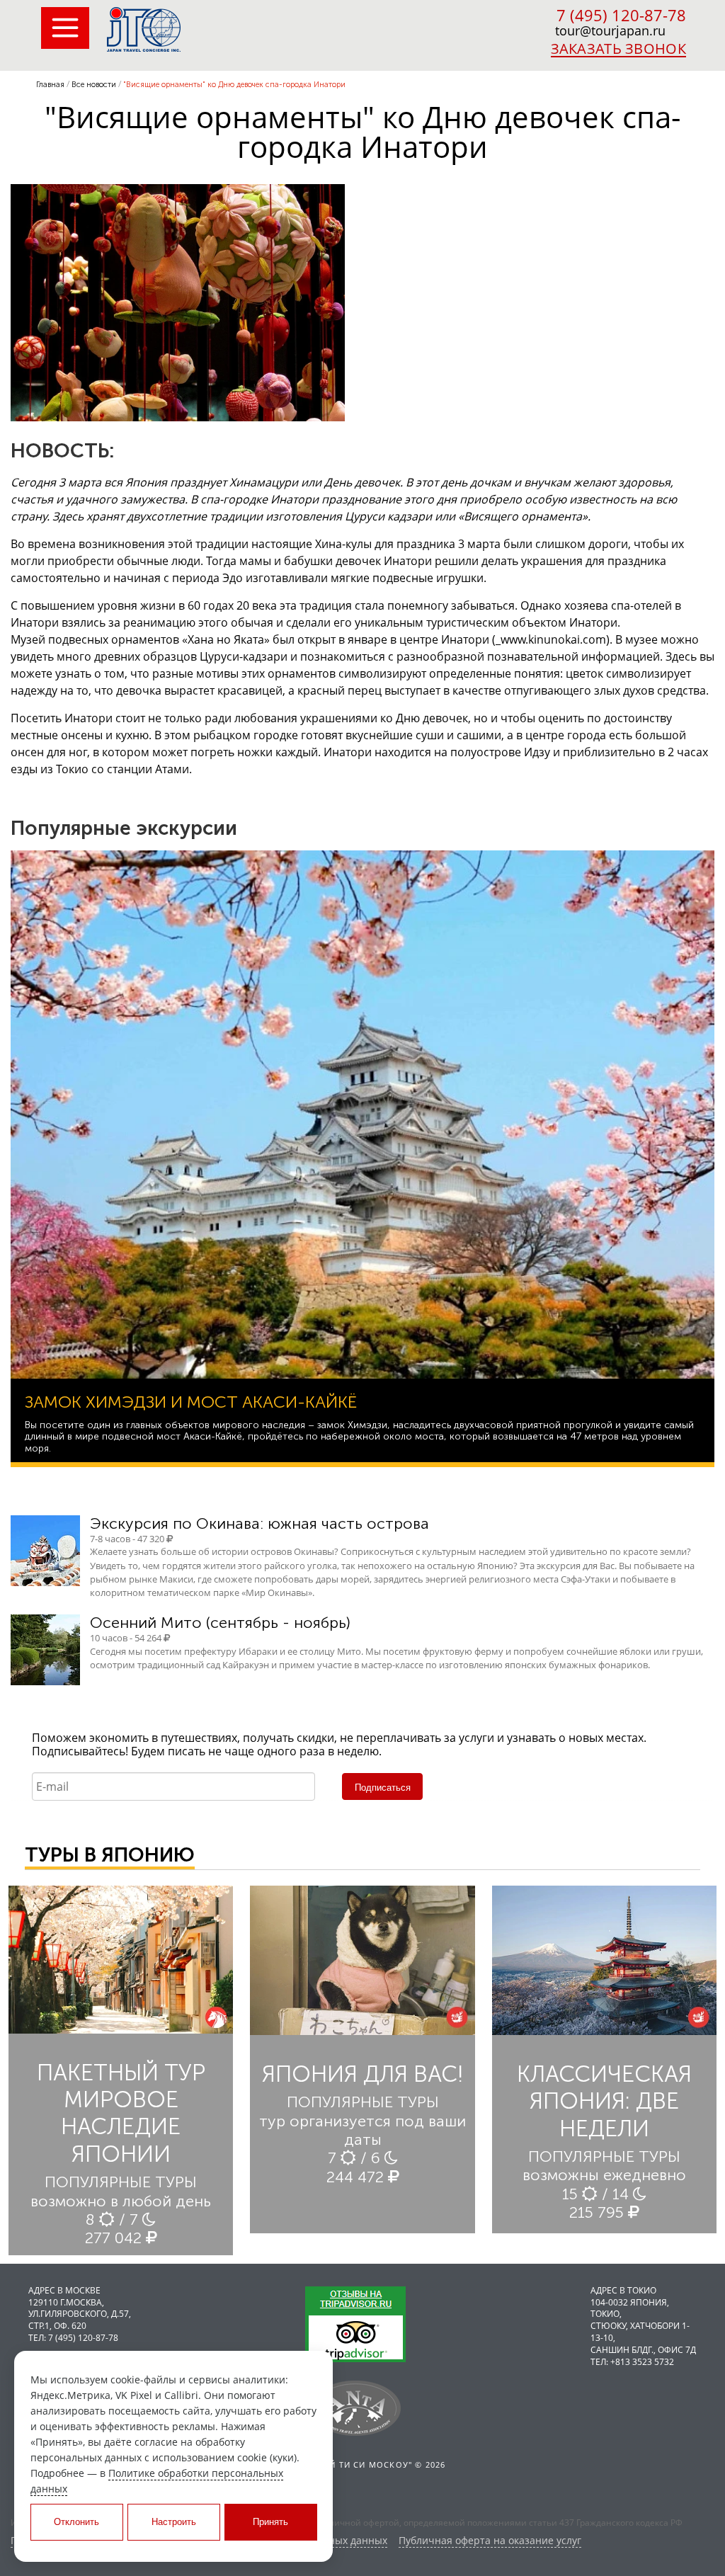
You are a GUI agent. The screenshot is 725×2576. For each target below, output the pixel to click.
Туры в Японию (110, 1855)
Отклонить (76, 2522)
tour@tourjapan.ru (610, 30)
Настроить (174, 2522)
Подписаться (383, 1788)
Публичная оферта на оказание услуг (490, 2541)
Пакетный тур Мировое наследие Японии (121, 2113)
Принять (270, 2522)
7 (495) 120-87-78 (621, 15)
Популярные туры (121, 2182)
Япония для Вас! (362, 2074)
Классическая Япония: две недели (604, 2101)
